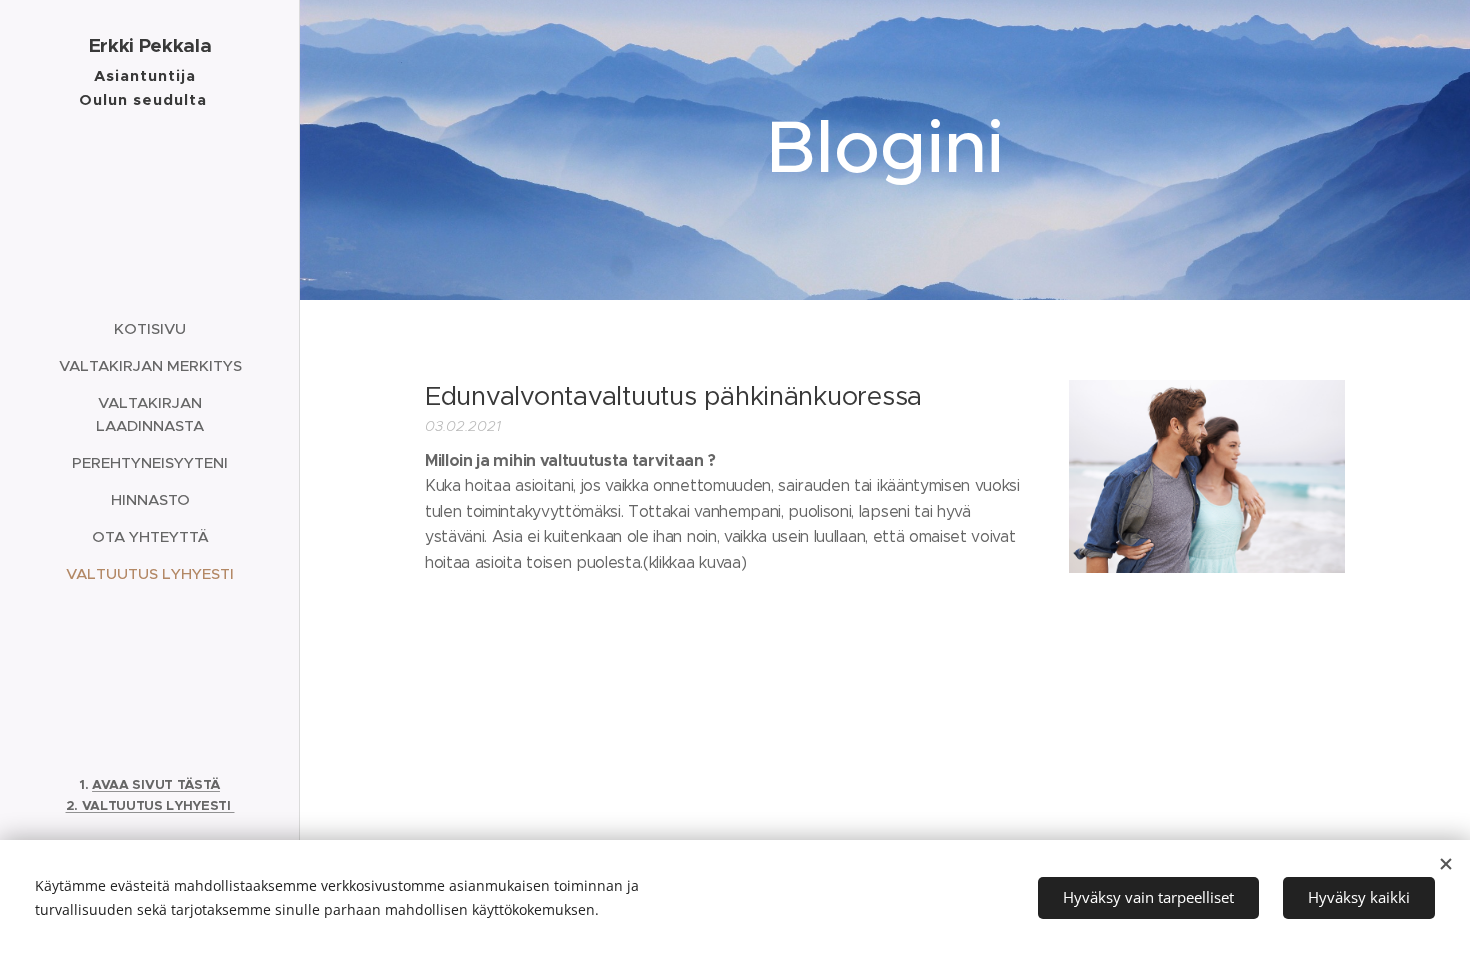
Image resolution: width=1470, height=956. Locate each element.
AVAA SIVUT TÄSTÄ (156, 784)
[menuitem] (150, 328)
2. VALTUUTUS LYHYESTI (150, 805)
